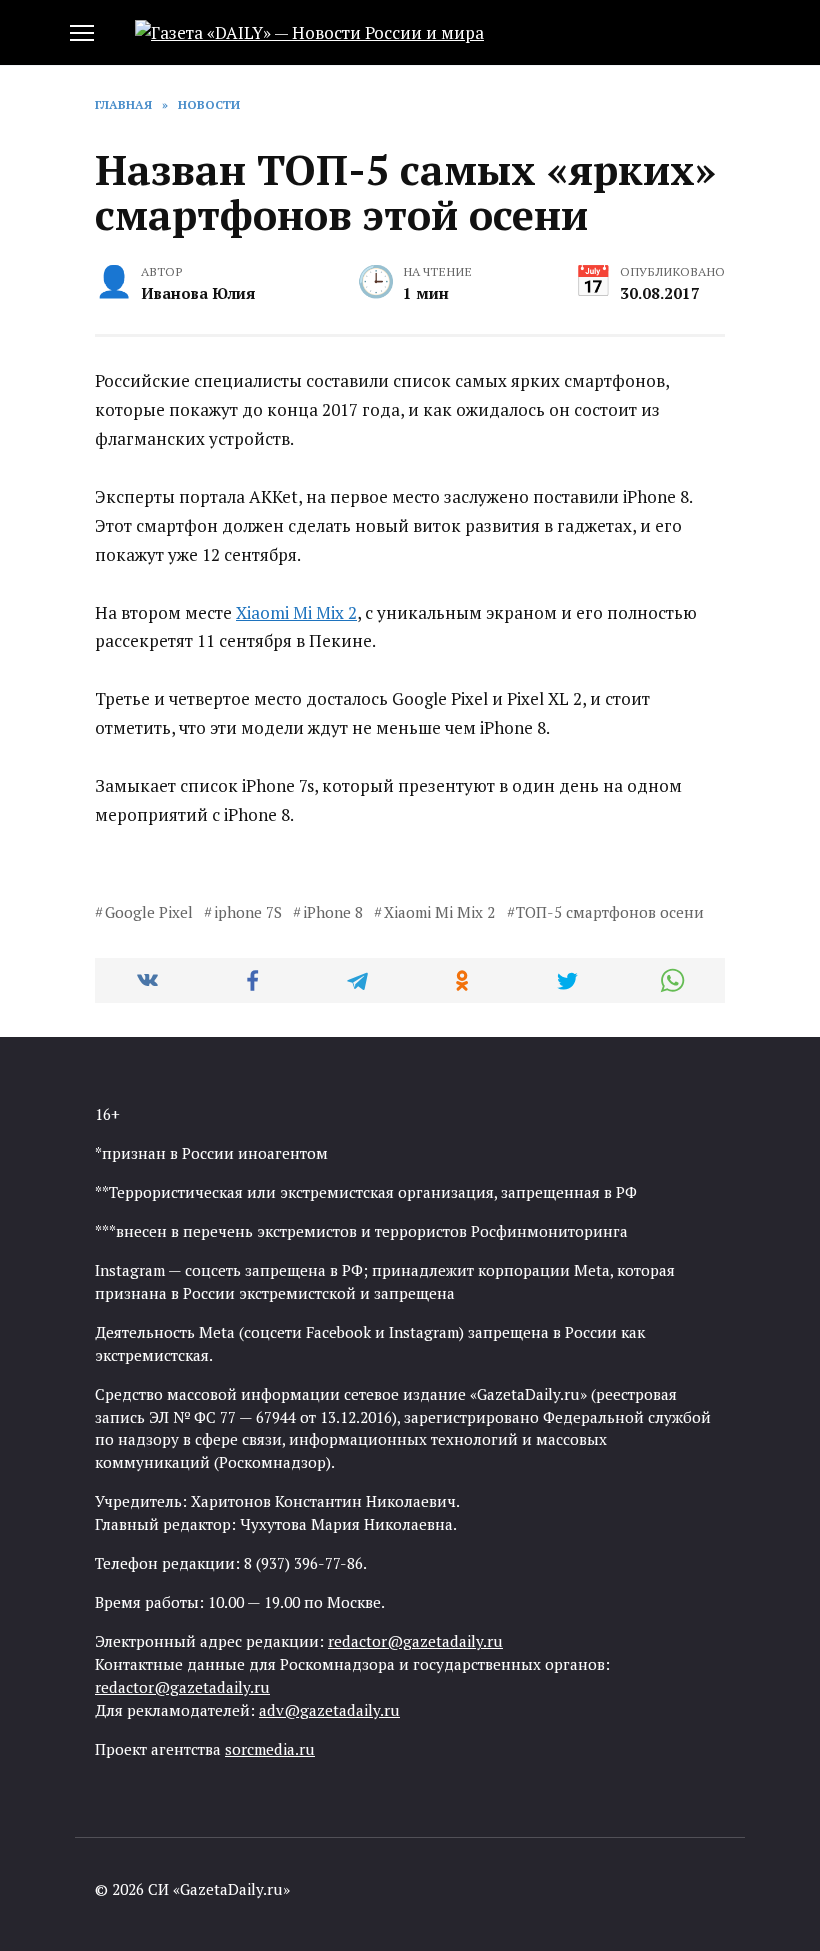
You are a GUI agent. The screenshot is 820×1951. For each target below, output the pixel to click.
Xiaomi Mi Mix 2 (296, 612)
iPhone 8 (333, 912)
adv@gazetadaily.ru (329, 1710)
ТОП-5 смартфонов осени (610, 912)
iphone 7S (248, 912)
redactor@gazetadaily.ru (415, 1641)
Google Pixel (149, 912)
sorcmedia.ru (270, 1749)
